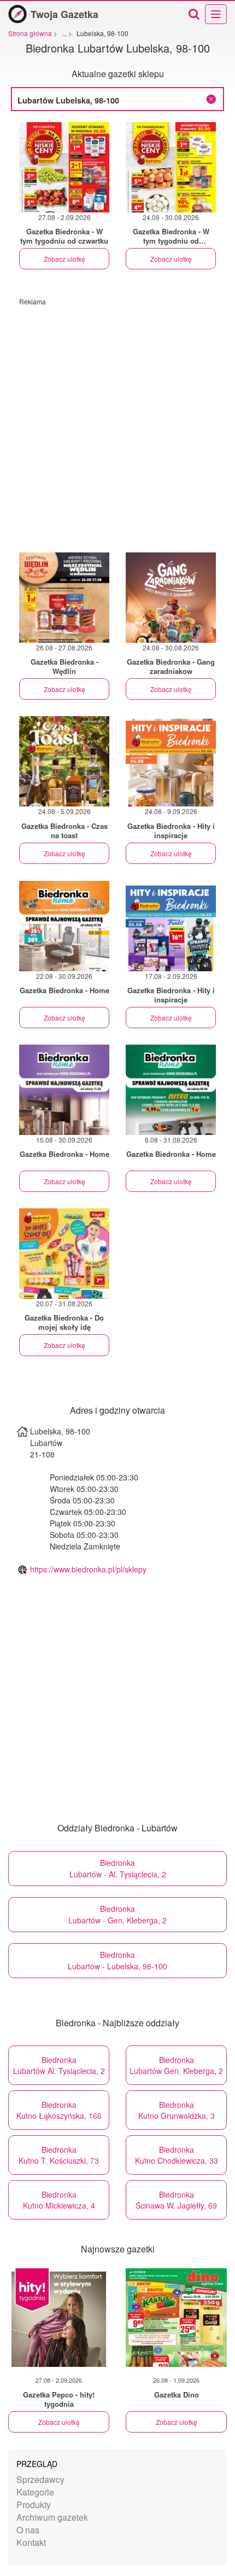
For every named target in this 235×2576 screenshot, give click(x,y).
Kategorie (35, 2492)
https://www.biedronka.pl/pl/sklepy (88, 1569)
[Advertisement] (117, 424)
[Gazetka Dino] (176, 2318)
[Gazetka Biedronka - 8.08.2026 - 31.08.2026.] (171, 1090)
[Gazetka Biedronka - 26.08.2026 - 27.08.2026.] (64, 598)
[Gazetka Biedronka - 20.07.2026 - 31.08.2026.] (64, 1254)
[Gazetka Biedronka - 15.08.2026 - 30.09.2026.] (64, 1090)
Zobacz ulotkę (64, 259)
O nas (28, 2530)
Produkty (34, 2505)
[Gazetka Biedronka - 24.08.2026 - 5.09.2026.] (64, 761)
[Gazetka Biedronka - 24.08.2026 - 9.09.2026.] (171, 761)
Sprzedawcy (40, 2479)
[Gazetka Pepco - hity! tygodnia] (59, 2318)
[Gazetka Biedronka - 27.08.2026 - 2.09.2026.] (64, 167)
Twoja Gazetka (64, 14)
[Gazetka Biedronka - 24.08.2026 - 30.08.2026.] (171, 167)
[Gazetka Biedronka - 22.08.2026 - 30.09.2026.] (64, 926)
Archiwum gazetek (52, 2517)
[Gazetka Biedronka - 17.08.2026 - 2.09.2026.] (171, 926)
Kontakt (31, 2542)
